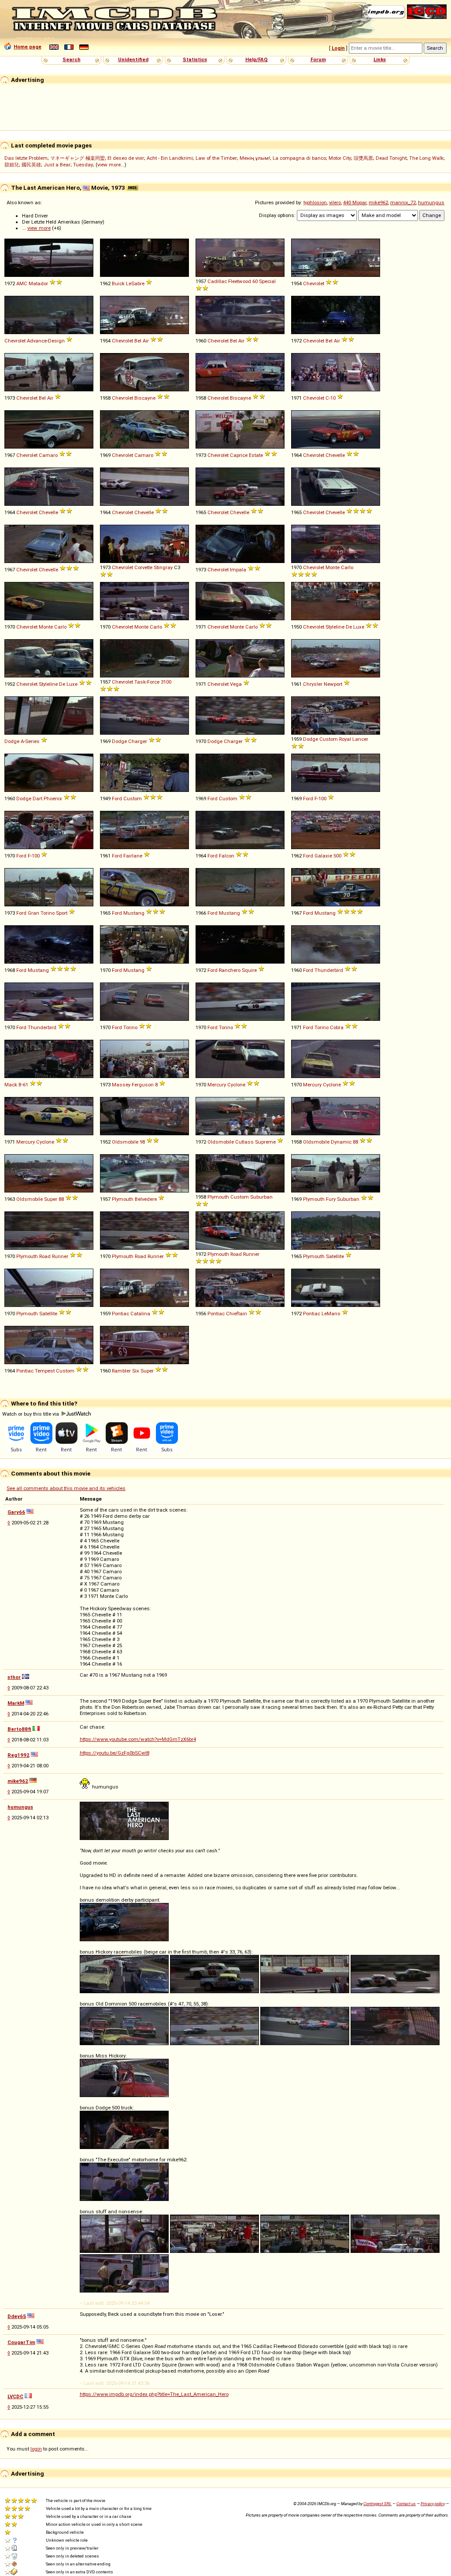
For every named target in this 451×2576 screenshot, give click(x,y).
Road (45, 1256)
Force (153, 682)
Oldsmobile (125, 1142)
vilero (335, 202)
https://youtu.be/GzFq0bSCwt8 (115, 1753)
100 (322, 799)
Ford (117, 799)
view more (39, 228)
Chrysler (313, 684)
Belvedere (146, 1199)
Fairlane (133, 856)
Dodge (12, 741)
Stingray (163, 567)
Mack (11, 1085)
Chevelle (335, 455)
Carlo (347, 567)
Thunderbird (329, 970)
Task (140, 682)
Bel (138, 341)
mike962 (378, 202)
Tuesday (83, 165)
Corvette (143, 567)
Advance (37, 341)
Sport (62, 913)
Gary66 (16, 1512)
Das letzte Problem (26, 158)
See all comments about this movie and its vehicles (66, 1488)
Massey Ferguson (133, 1085)
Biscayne (145, 398)
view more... (111, 165)
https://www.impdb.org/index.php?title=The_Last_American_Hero (154, 2394)
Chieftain (237, 1314)
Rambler (121, 1371)
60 (255, 281)
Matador (38, 283)
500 (337, 856)
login (36, 2449)
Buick (118, 283)
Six (136, 1371)
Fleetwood (240, 281)
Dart (37, 799)
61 (26, 1085)
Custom (329, 739)
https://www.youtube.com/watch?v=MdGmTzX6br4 (138, 1739)
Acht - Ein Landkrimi (170, 158)
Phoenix (53, 799)
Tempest (45, 1371)
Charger (138, 741)
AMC (22, 283)
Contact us (406, 2504)
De (349, 627)
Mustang (134, 913)
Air (146, 341)
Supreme (265, 1142)
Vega (236, 684)
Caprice (239, 455)
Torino (48, 913)
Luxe (359, 627)
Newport (333, 684)
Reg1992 (18, 1755)
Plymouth (123, 1199)
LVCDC (15, 2396)
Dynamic (341, 1142)
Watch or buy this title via (31, 1414)
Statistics (195, 59)
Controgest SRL (377, 2504)
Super (51, 1199)
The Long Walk (426, 158)
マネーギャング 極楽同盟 (78, 158)
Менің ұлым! (255, 158)
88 (355, 1142)
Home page (28, 47)
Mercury (217, 1085)
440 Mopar (355, 202)
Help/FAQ (257, 59)
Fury (331, 1199)
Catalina (140, 1314)
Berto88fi (19, 1729)
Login (338, 48)
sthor (14, 1677)
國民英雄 (31, 165)
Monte (333, 567)
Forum (318, 59)
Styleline (335, 627)
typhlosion (315, 202)
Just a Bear (57, 165)
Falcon (227, 856)
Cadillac (217, 281)
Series (32, 741)
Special (267, 281)
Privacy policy (433, 2504)
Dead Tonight (391, 158)
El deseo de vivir (126, 158)
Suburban (261, 1197)
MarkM (16, 1703)
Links (380, 59)
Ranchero (230, 970)
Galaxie (323, 856)
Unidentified (133, 59)
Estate (256, 455)
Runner (60, 1256)
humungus (431, 202)
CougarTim (21, 2342)
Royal (345, 739)
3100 (166, 682)
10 (333, 398)
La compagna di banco (299, 158)
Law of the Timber (216, 158)
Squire (249, 970)
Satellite (335, 1256)
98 (142, 1142)
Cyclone (236, 1085)
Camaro (48, 455)
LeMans (331, 1314)
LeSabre (135, 283)
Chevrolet (314, 283)
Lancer (360, 739)
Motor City (340, 158)
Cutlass (244, 1142)
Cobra (337, 1027)
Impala (238, 570)
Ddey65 (17, 2316)
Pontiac (120, 1314)
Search (72, 59)
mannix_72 (403, 202)
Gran (33, 913)
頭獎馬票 (363, 158)
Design (56, 341)
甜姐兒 (12, 165)
